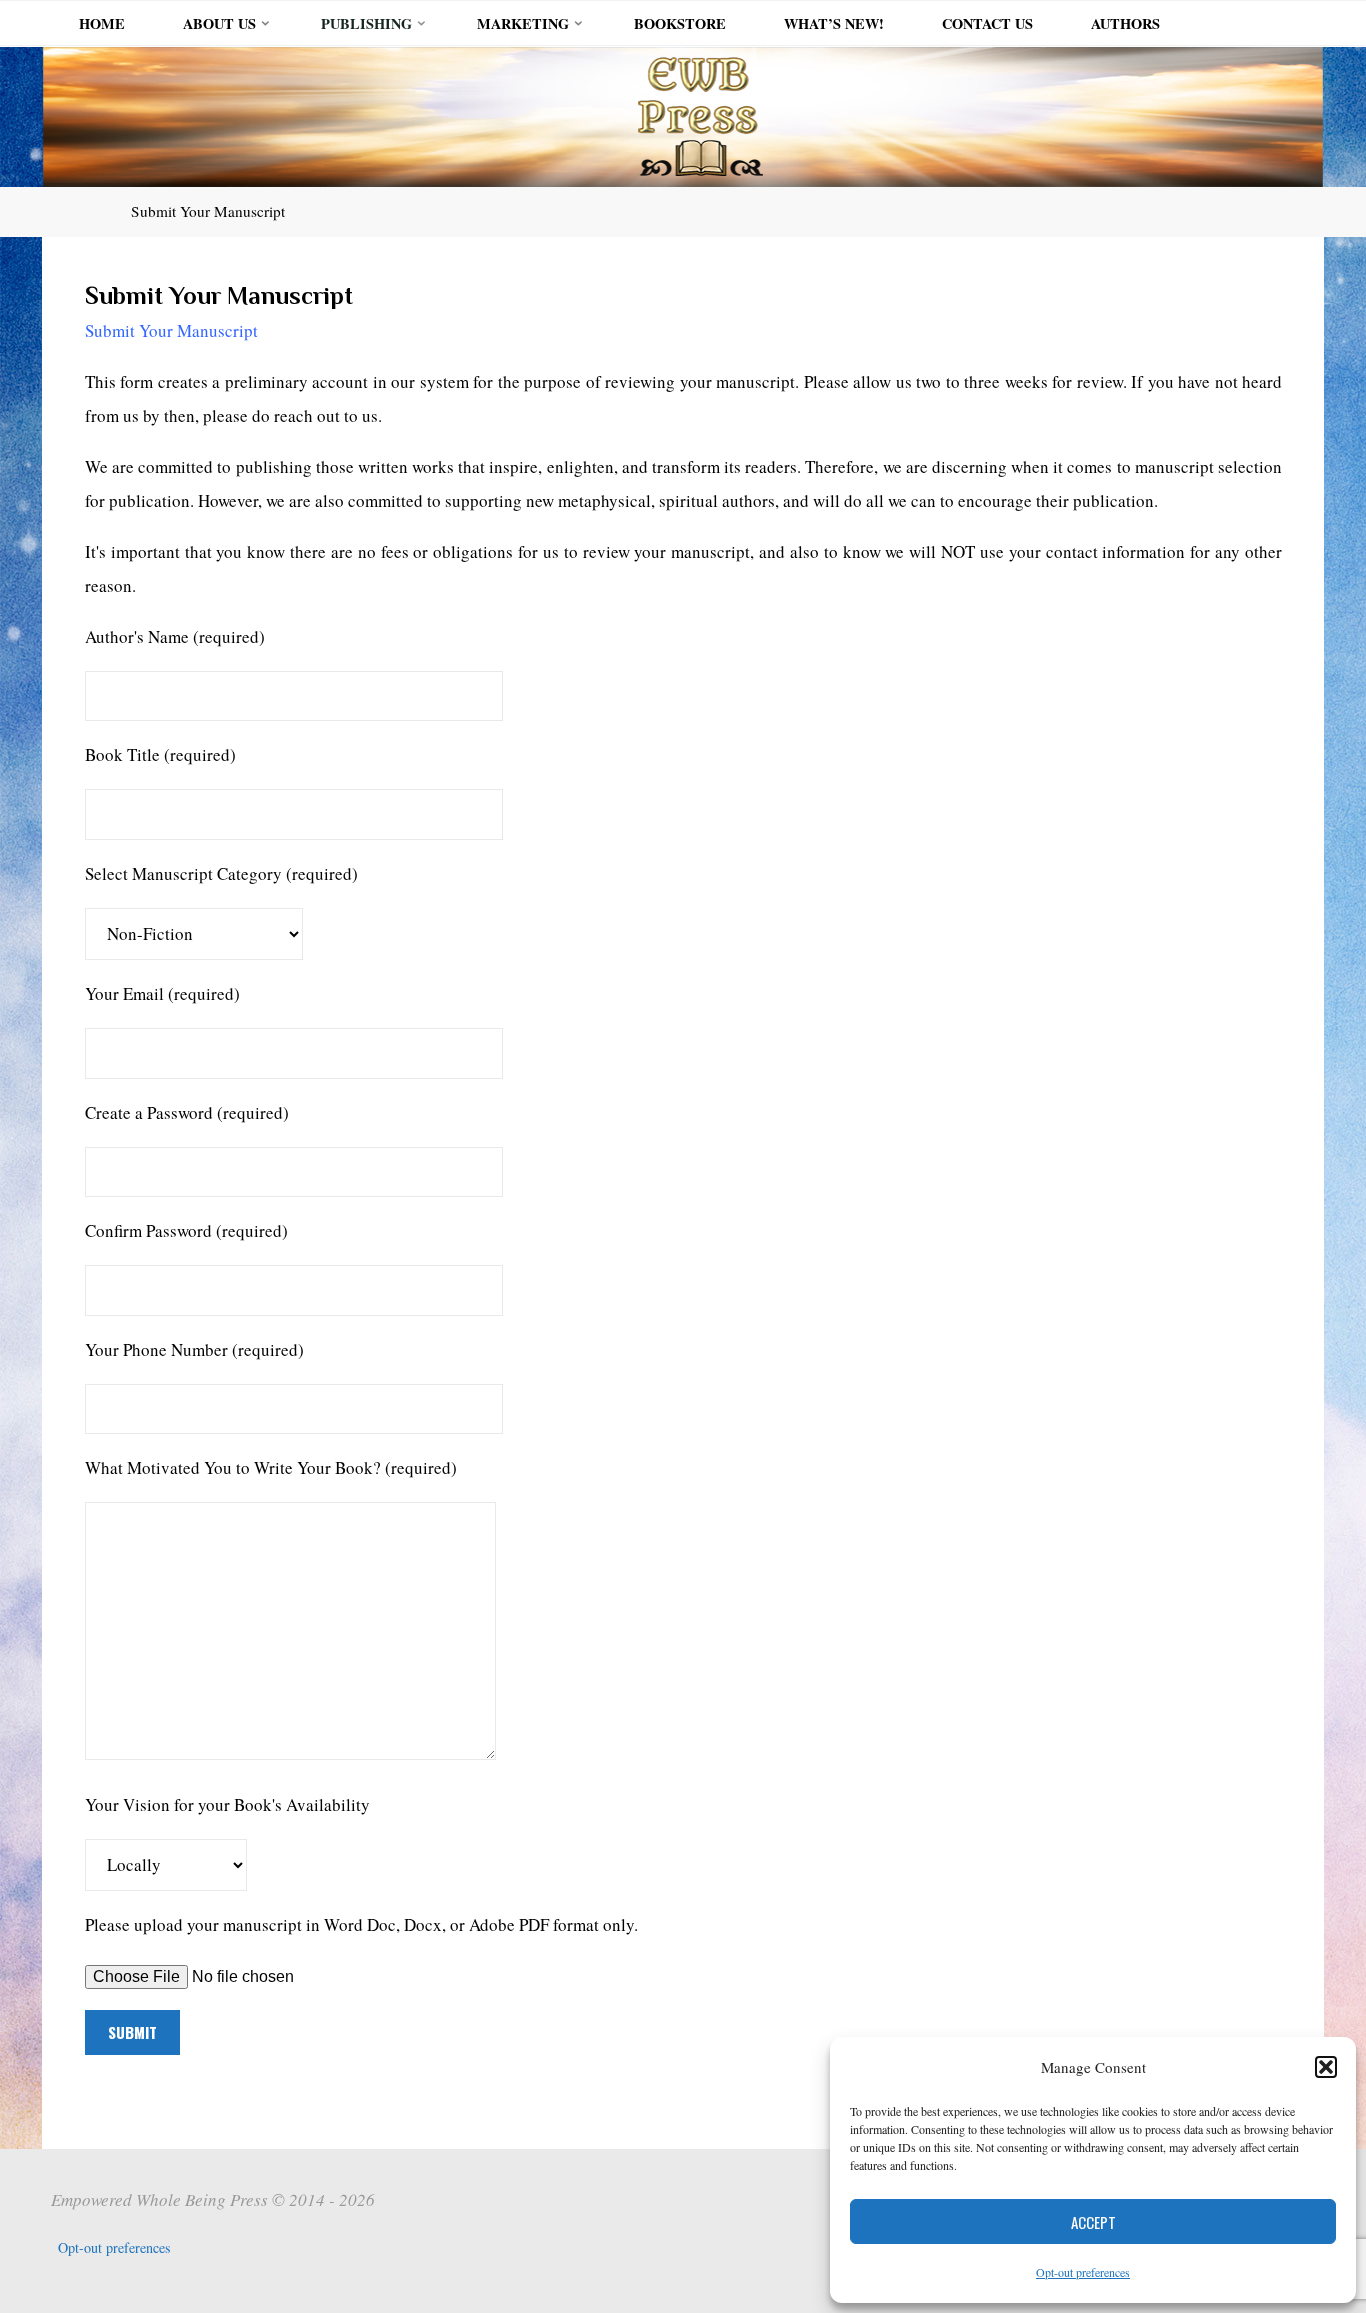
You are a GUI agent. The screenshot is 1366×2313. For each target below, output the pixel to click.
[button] (1326, 2067)
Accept (1093, 2222)
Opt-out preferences (1083, 2272)
